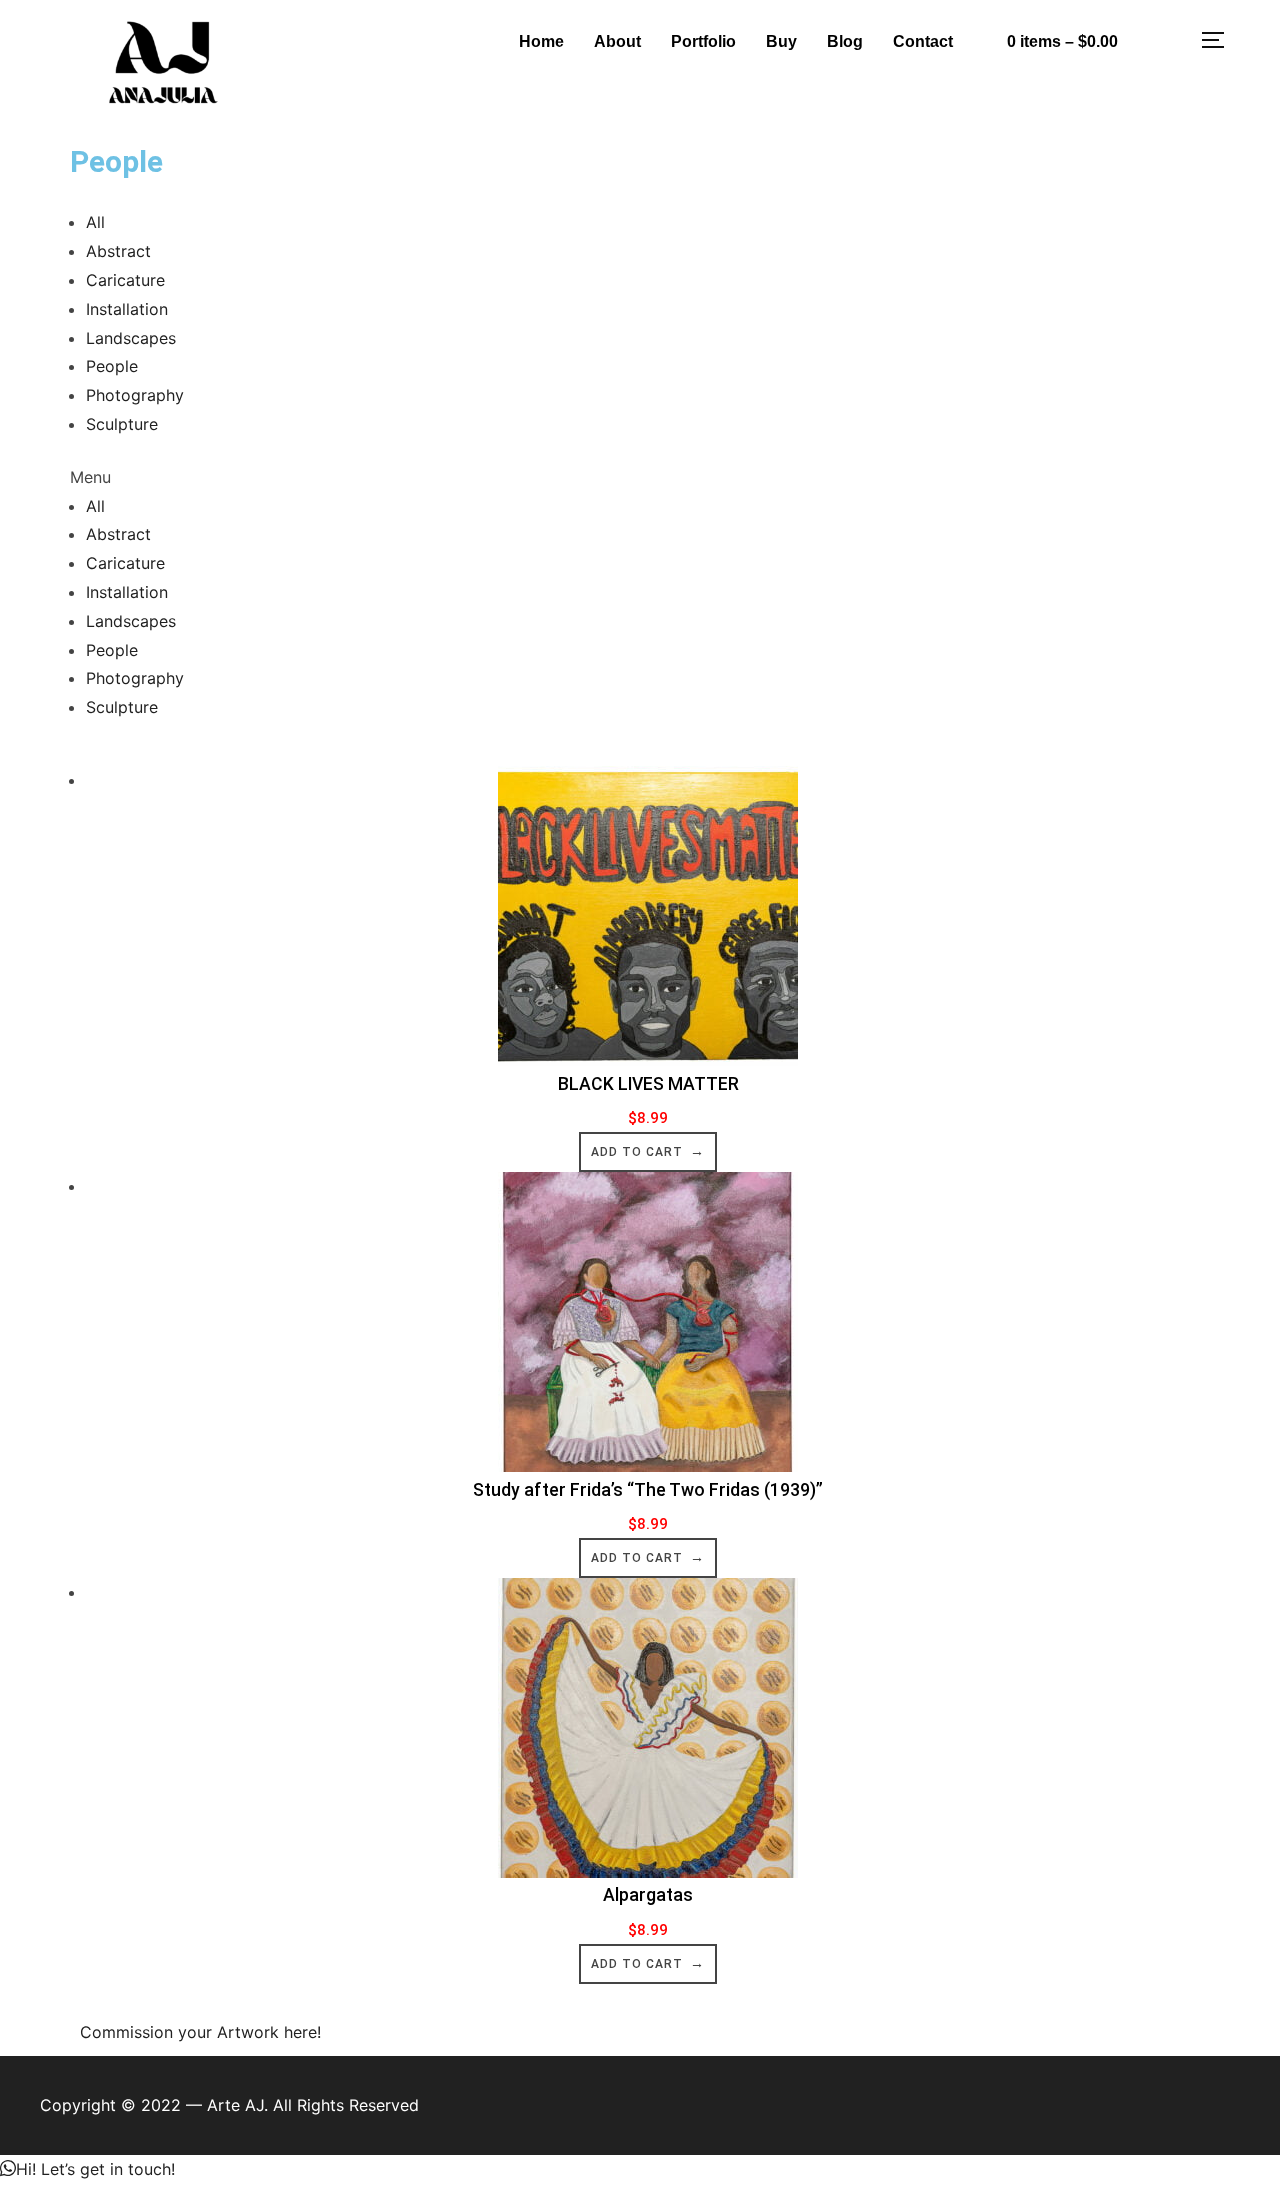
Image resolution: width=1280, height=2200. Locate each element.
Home (541, 41)
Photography (135, 395)
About (617, 41)
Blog (845, 41)
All (95, 222)
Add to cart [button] (637, 1152)
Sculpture (122, 424)
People (112, 366)
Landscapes (131, 338)
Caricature (125, 280)
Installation (127, 309)
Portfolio (703, 41)
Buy (781, 41)
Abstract (118, 251)
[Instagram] (1164, 37)
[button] (640, 477)
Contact (923, 41)
